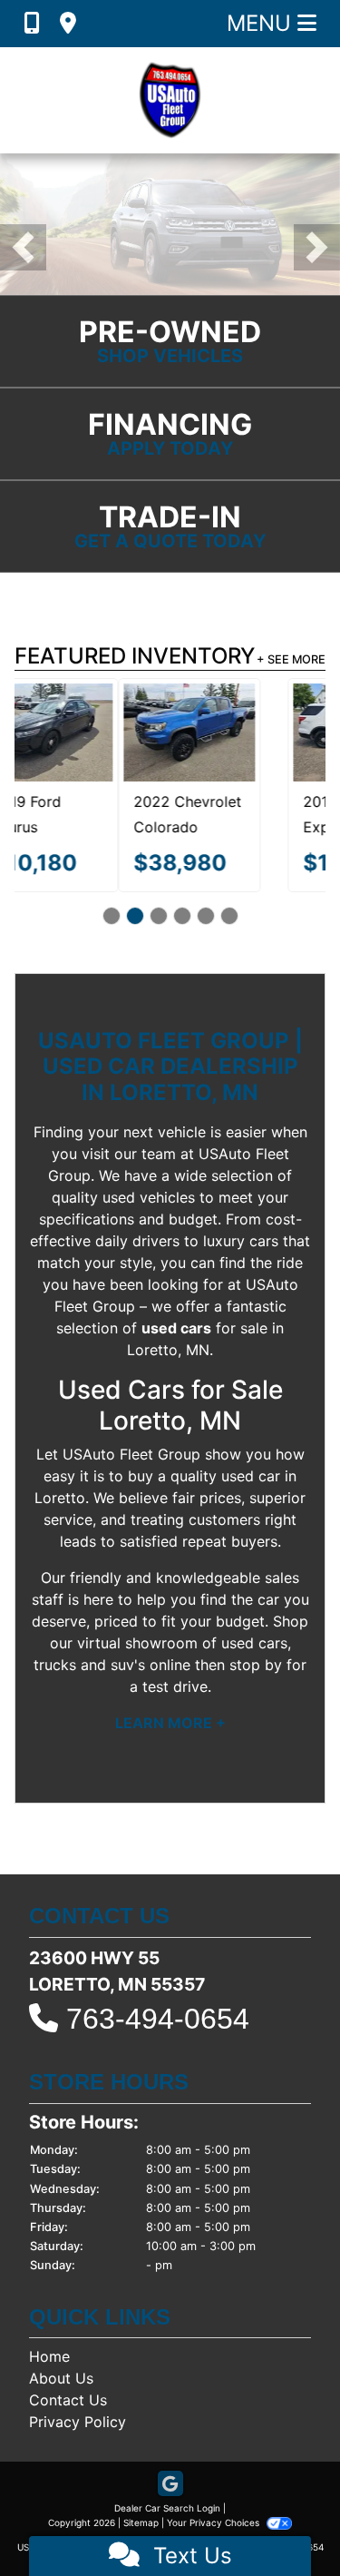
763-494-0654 (158, 2019)
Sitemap (141, 2522)
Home (49, 2356)
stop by (256, 1665)
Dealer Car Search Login (167, 2508)
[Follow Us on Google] (170, 2485)
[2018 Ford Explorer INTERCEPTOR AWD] (255, 732)
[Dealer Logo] (170, 100)
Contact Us (68, 2400)
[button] (23, 247)
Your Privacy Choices (214, 2522)
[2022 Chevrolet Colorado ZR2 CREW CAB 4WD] (86, 732)
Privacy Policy (78, 2422)
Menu (262, 23)
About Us (61, 2378)
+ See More (291, 659)
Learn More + (170, 1723)
